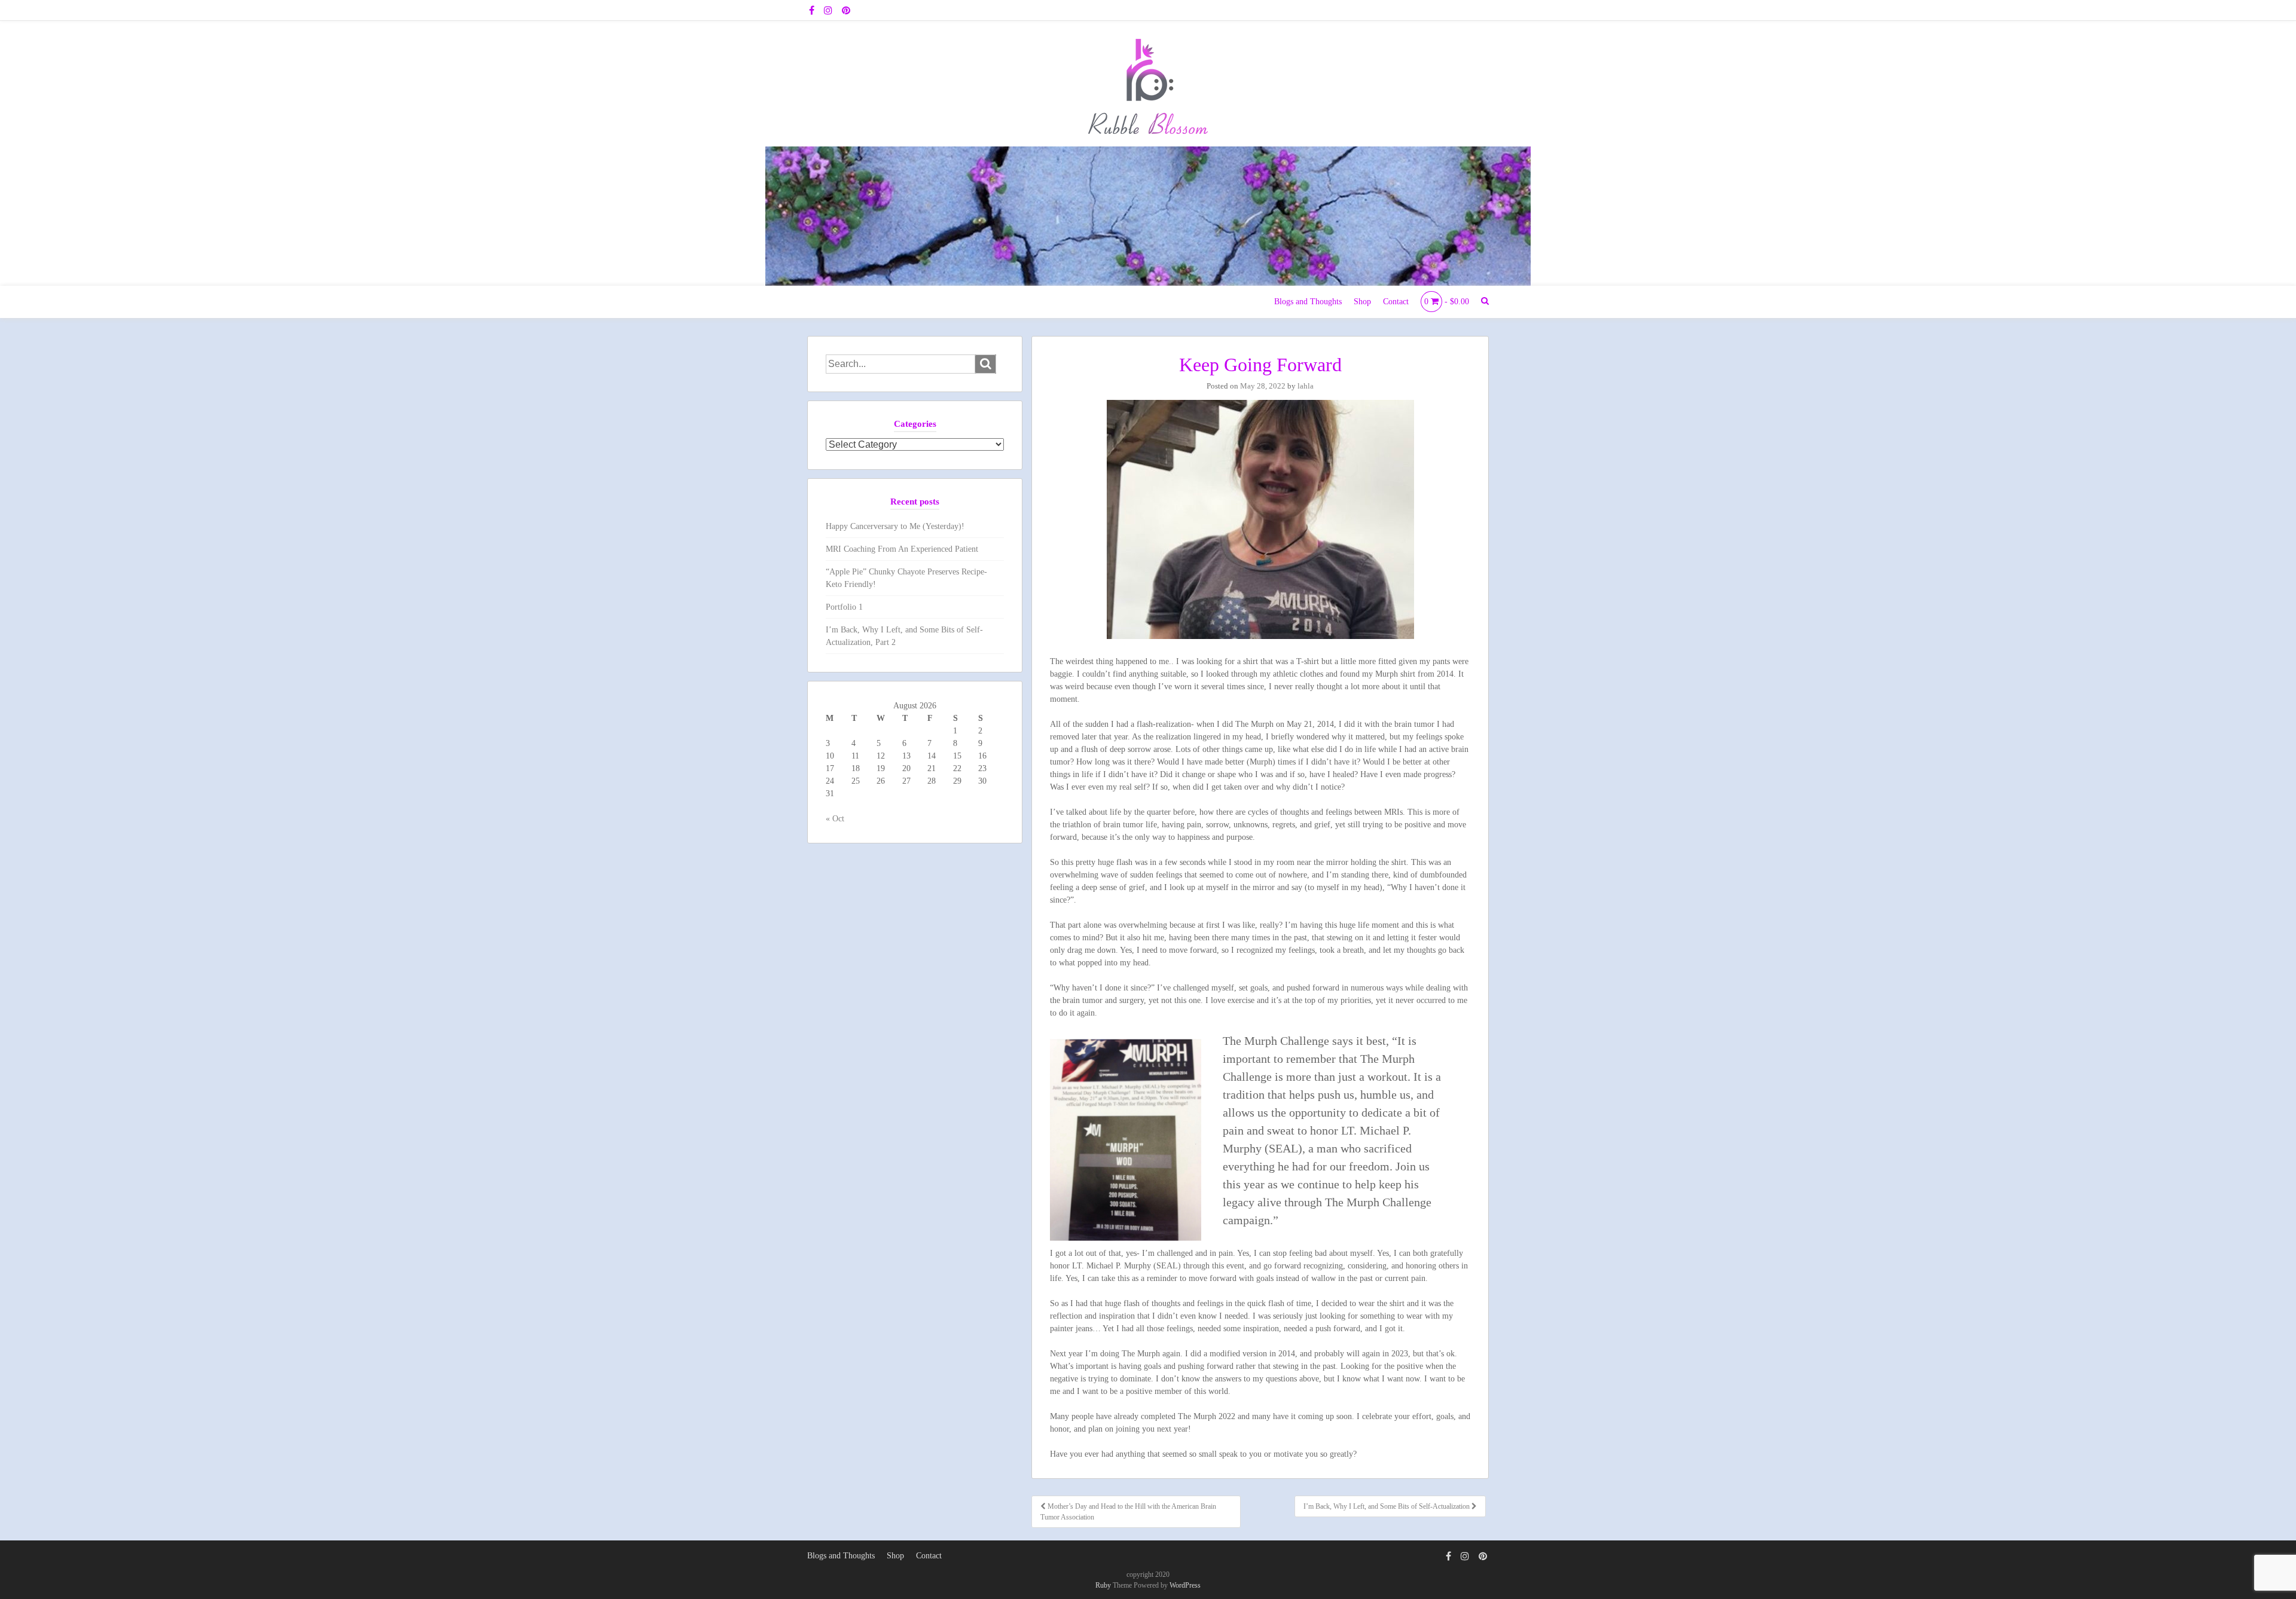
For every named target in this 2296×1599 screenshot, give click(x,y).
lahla (1306, 386)
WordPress (1185, 1585)
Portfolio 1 (844, 607)
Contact (1396, 302)
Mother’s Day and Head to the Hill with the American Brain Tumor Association (1128, 1512)
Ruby (1103, 1585)
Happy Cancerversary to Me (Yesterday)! (895, 526)
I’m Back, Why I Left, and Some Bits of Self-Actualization (1387, 1506)
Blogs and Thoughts (1308, 302)
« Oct (835, 819)
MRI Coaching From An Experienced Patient (902, 549)
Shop (1362, 302)
